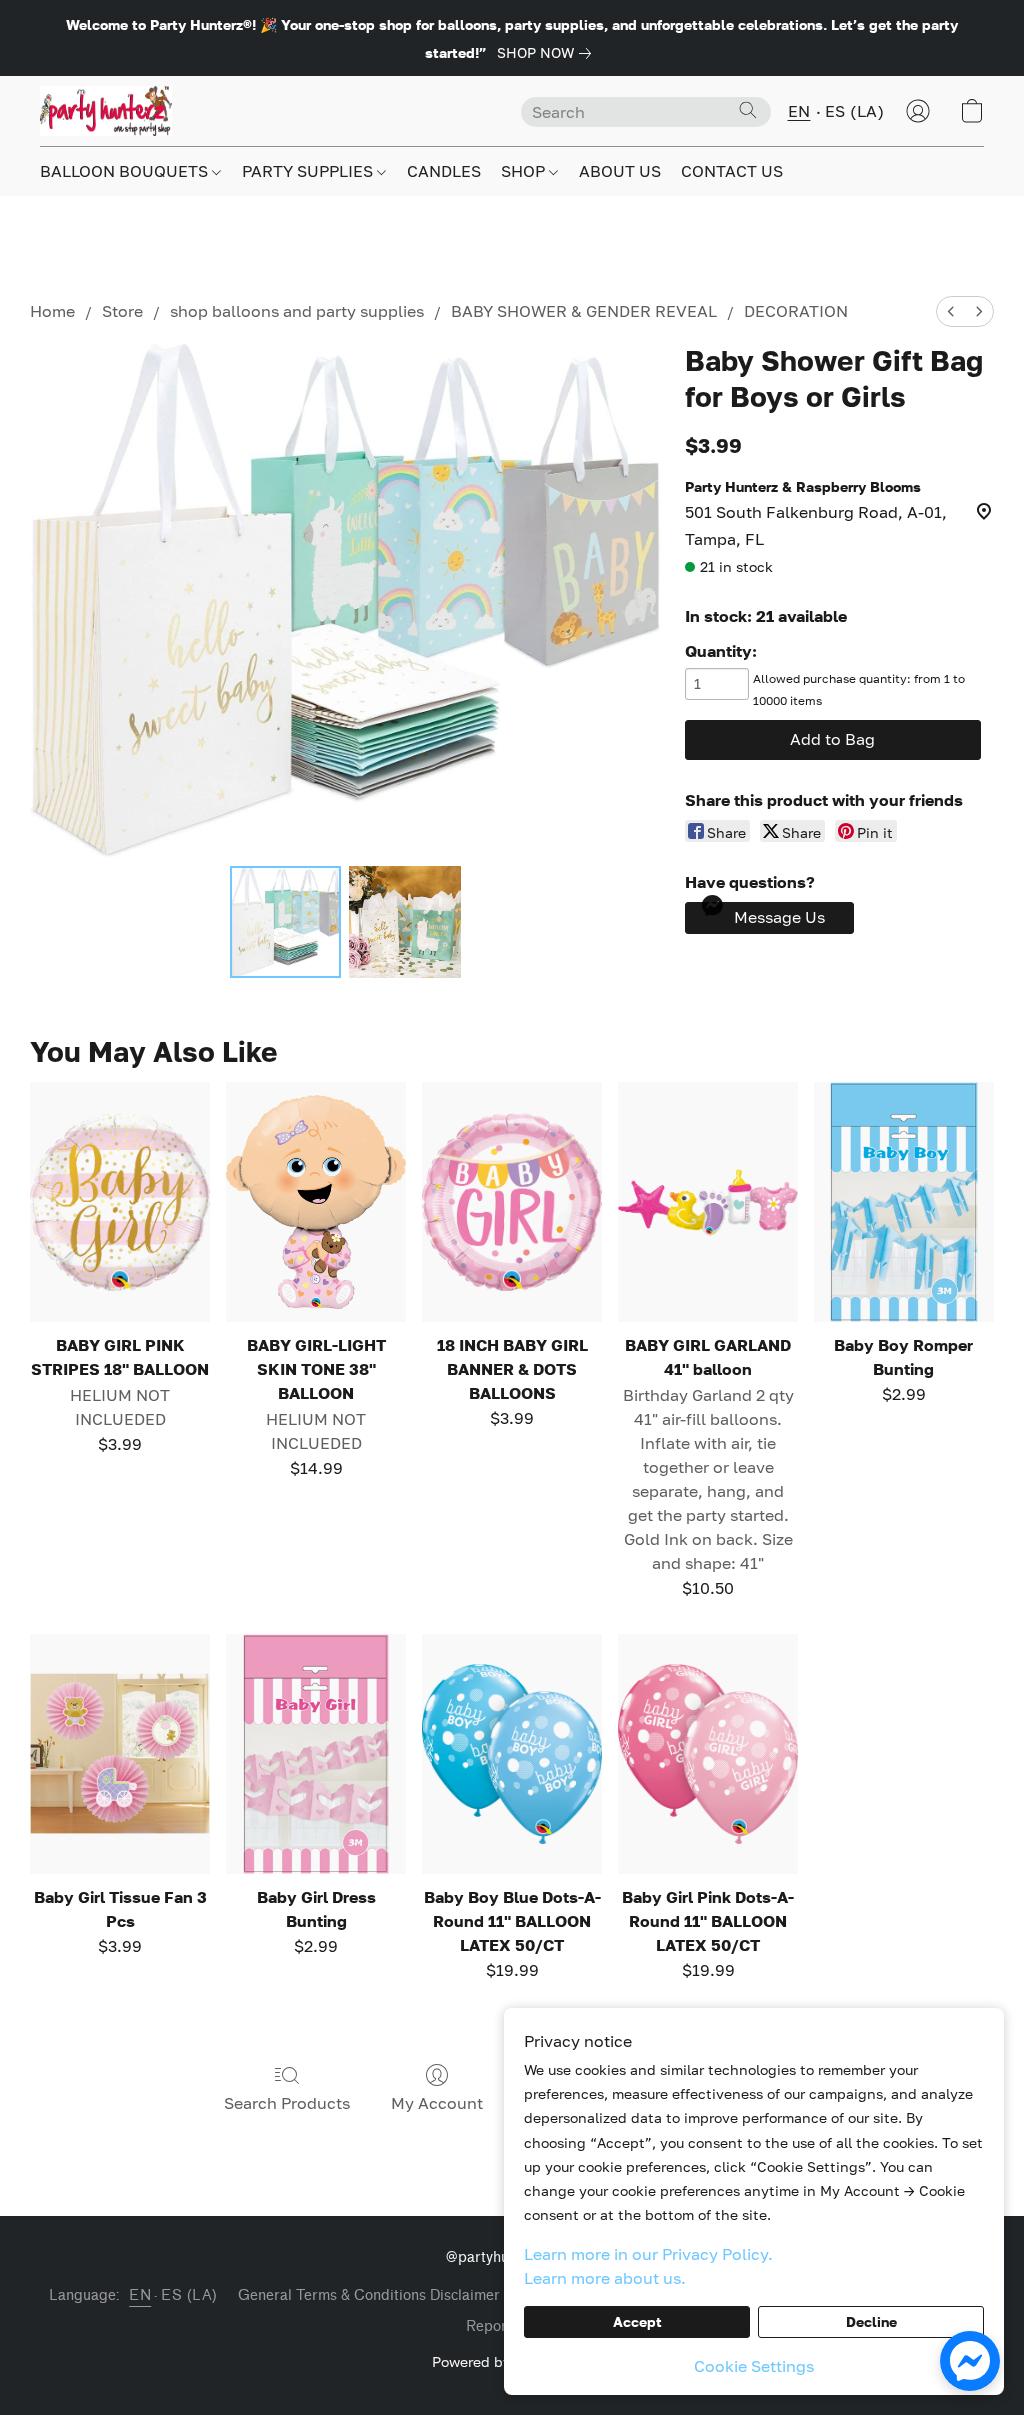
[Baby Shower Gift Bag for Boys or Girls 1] (405, 922)
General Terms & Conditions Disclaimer (369, 2295)
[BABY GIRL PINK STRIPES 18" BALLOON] (120, 1202)
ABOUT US (620, 171)
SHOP (525, 171)
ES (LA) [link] (189, 2295)
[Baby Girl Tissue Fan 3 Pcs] (120, 1754)
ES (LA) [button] (855, 111)
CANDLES (444, 171)
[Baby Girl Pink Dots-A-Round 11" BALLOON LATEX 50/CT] (708, 1754)
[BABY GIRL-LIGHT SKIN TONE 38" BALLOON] (316, 1202)
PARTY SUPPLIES (309, 171)
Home (52, 311)
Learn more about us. (605, 2278)
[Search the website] (748, 110)
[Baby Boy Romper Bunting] (904, 1202)
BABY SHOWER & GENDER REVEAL (584, 311)
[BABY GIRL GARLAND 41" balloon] (708, 1202)
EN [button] (799, 111)
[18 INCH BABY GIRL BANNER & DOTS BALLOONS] (512, 1202)
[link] (548, 53)
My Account (437, 2103)
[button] (106, 111)
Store (122, 311)
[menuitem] (951, 311)
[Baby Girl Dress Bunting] (316, 1754)
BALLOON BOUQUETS (126, 171)
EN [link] (140, 2295)
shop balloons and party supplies (297, 311)
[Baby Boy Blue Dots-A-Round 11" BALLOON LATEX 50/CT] (512, 1754)
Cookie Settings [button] (754, 2366)
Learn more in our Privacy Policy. (648, 2254)
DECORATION (796, 311)
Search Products (287, 2103)
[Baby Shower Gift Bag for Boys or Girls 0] (286, 922)
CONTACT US (732, 171)
